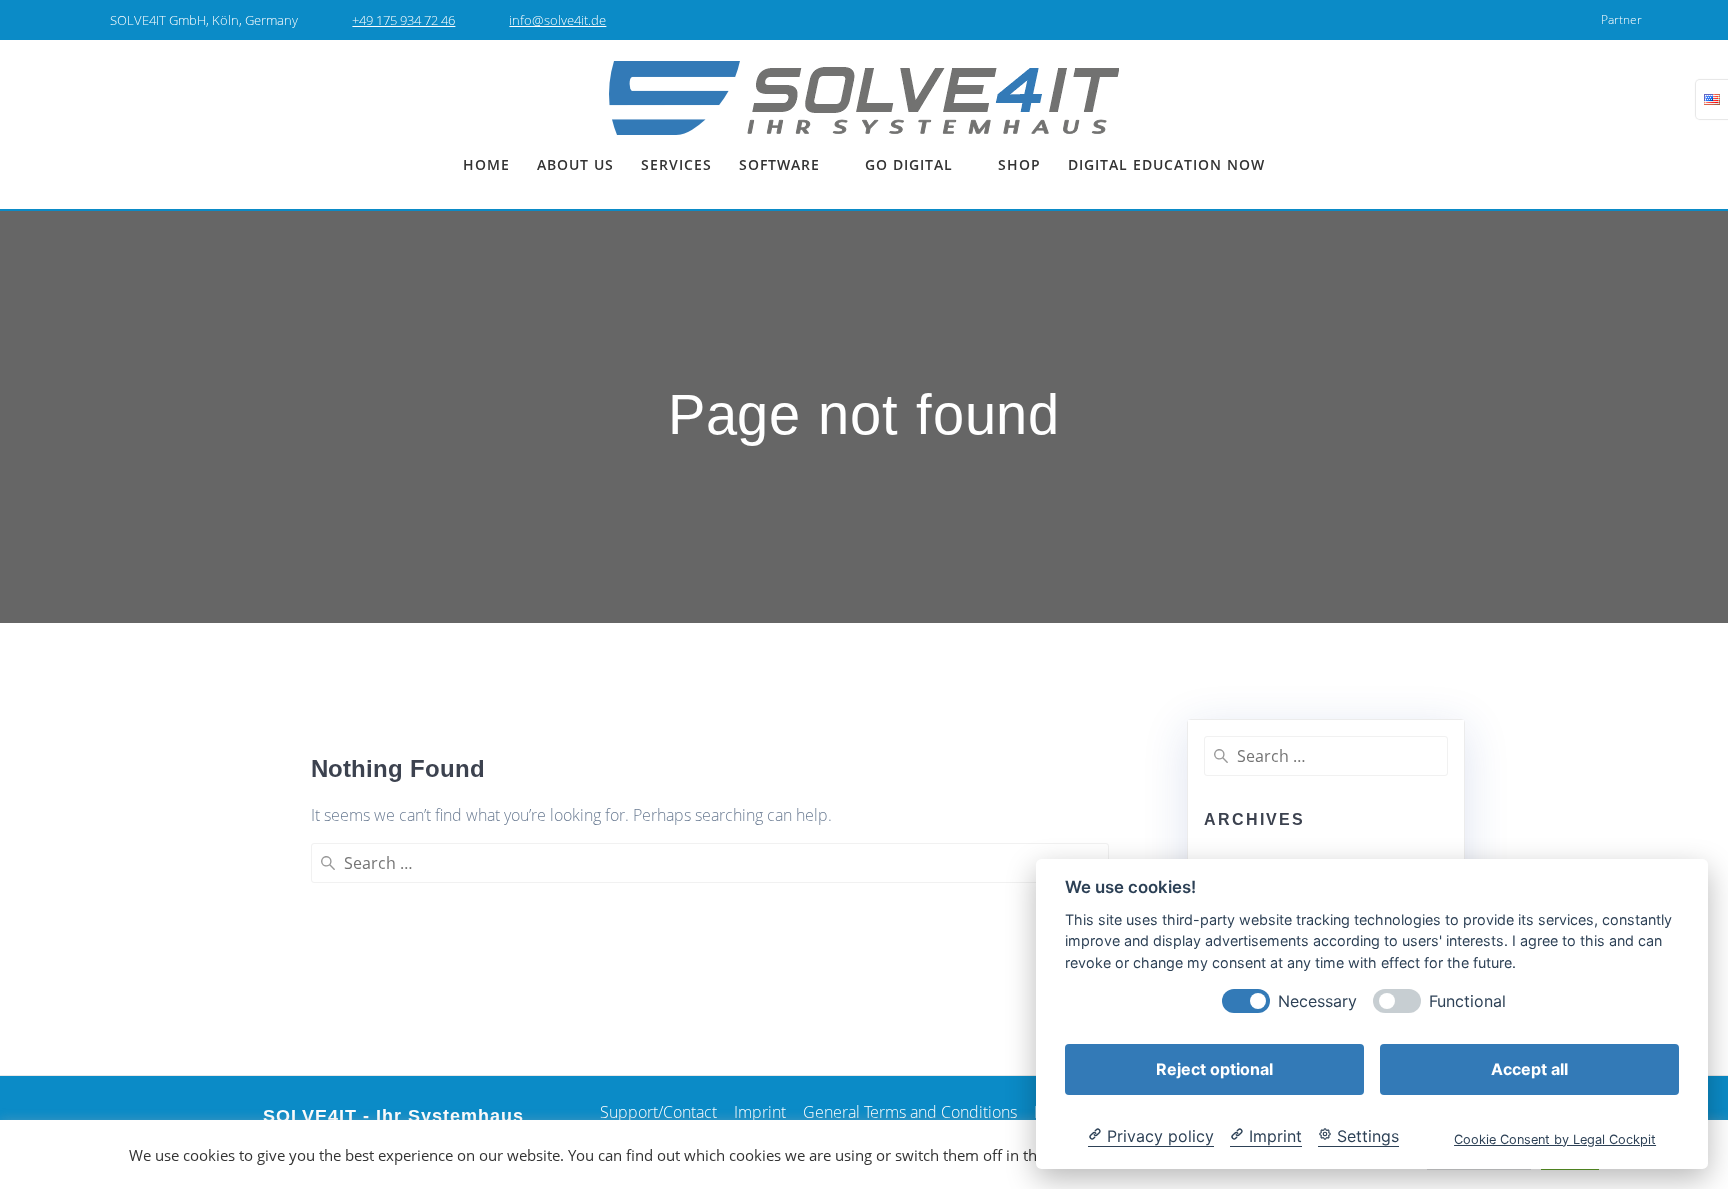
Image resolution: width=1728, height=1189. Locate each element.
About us (575, 164)
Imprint (760, 1112)
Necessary (1317, 1000)
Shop (1019, 164)
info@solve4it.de (557, 20)
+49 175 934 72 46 (403, 20)
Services (676, 164)
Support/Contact (658, 1112)
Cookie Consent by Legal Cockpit (1555, 1138)
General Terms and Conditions (910, 1112)
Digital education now (1166, 164)
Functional (1467, 1000)
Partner (1621, 19)
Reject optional (1214, 1068)
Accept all (1529, 1068)
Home (486, 164)
